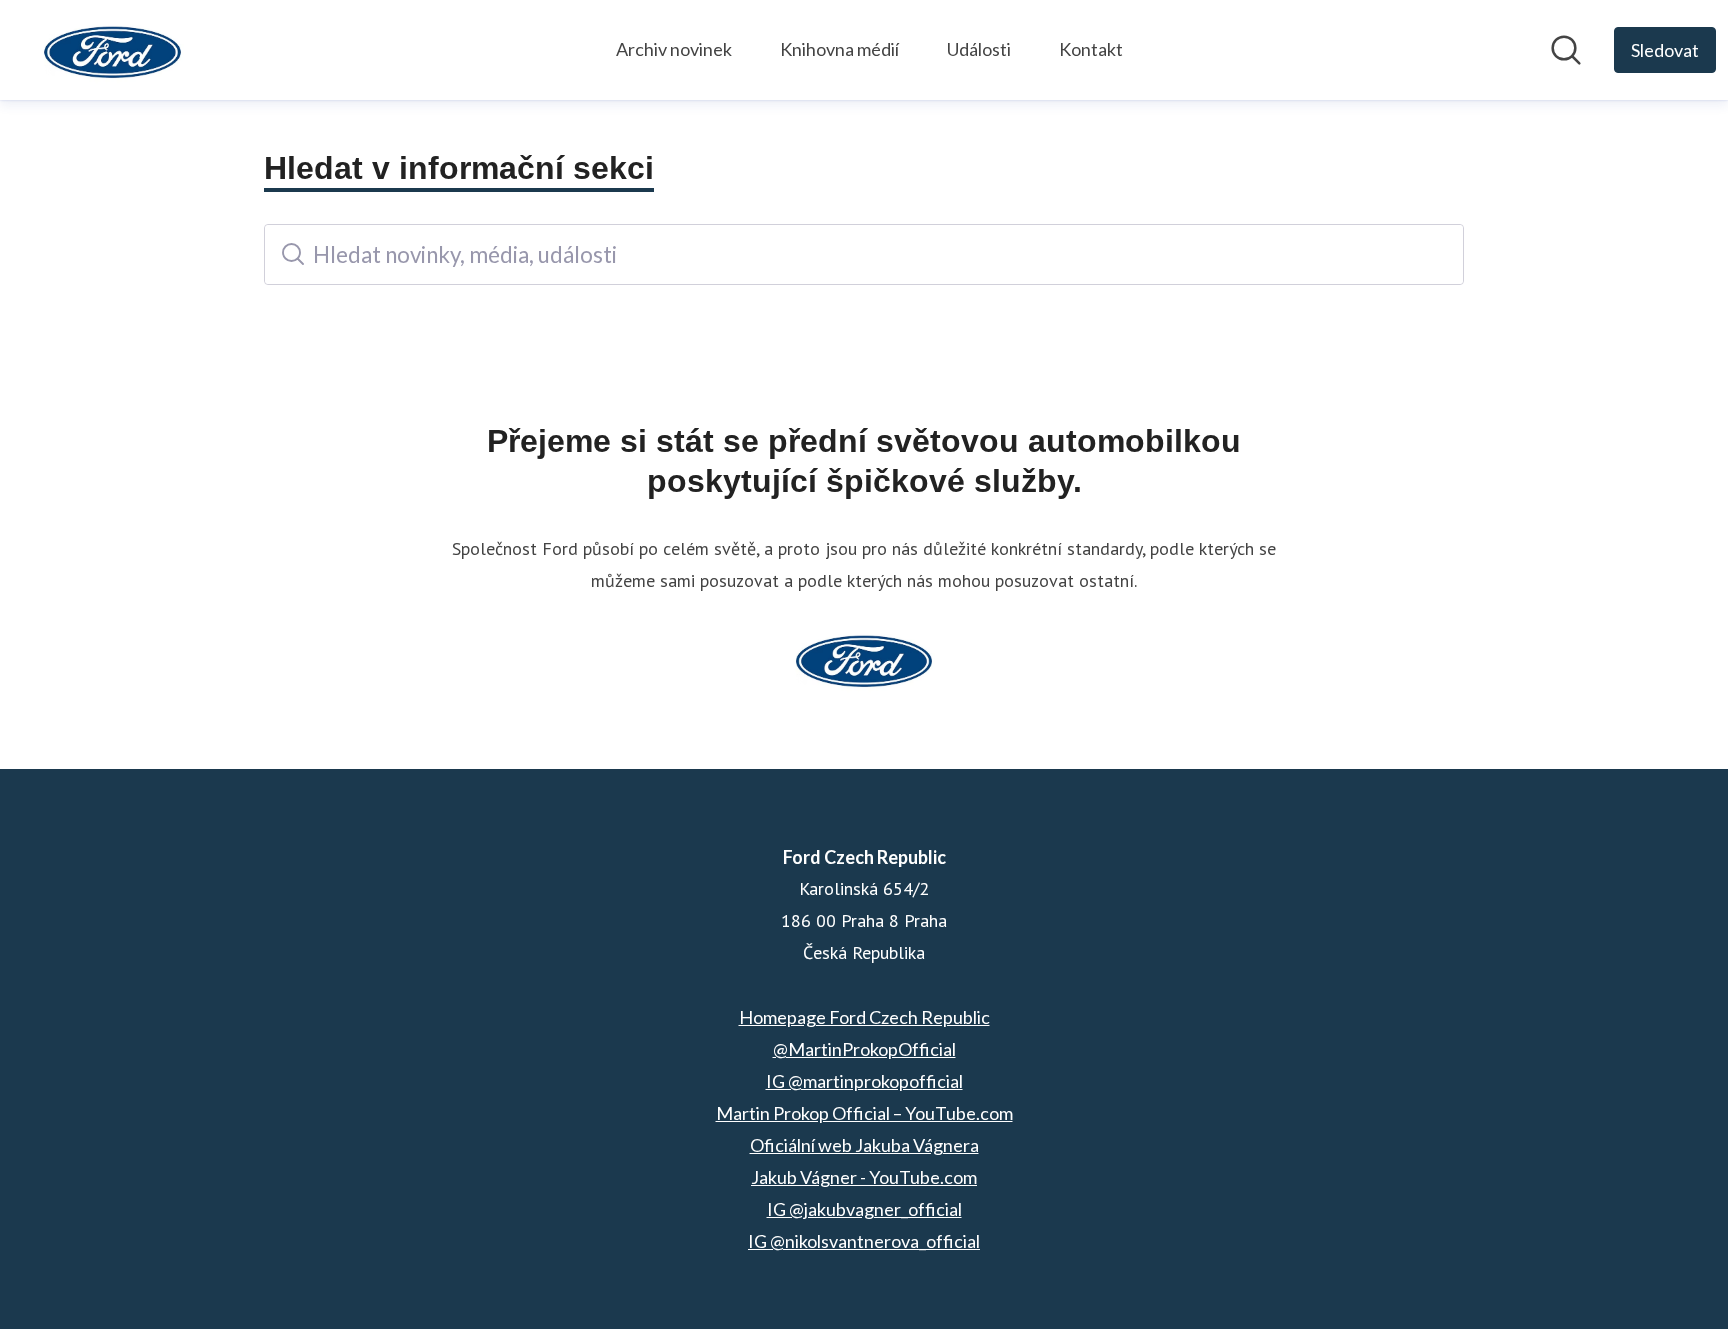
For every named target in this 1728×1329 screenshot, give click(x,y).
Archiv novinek (674, 49)
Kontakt (1091, 49)
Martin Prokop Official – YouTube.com (864, 1113)
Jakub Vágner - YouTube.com (864, 1177)
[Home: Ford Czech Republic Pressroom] (112, 50)
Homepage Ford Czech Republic (864, 1017)
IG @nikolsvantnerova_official (864, 1241)
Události (979, 49)
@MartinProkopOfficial (864, 1049)
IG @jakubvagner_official (864, 1209)
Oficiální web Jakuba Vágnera (864, 1145)
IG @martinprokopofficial (864, 1081)
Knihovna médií (839, 49)
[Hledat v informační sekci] (1566, 50)
